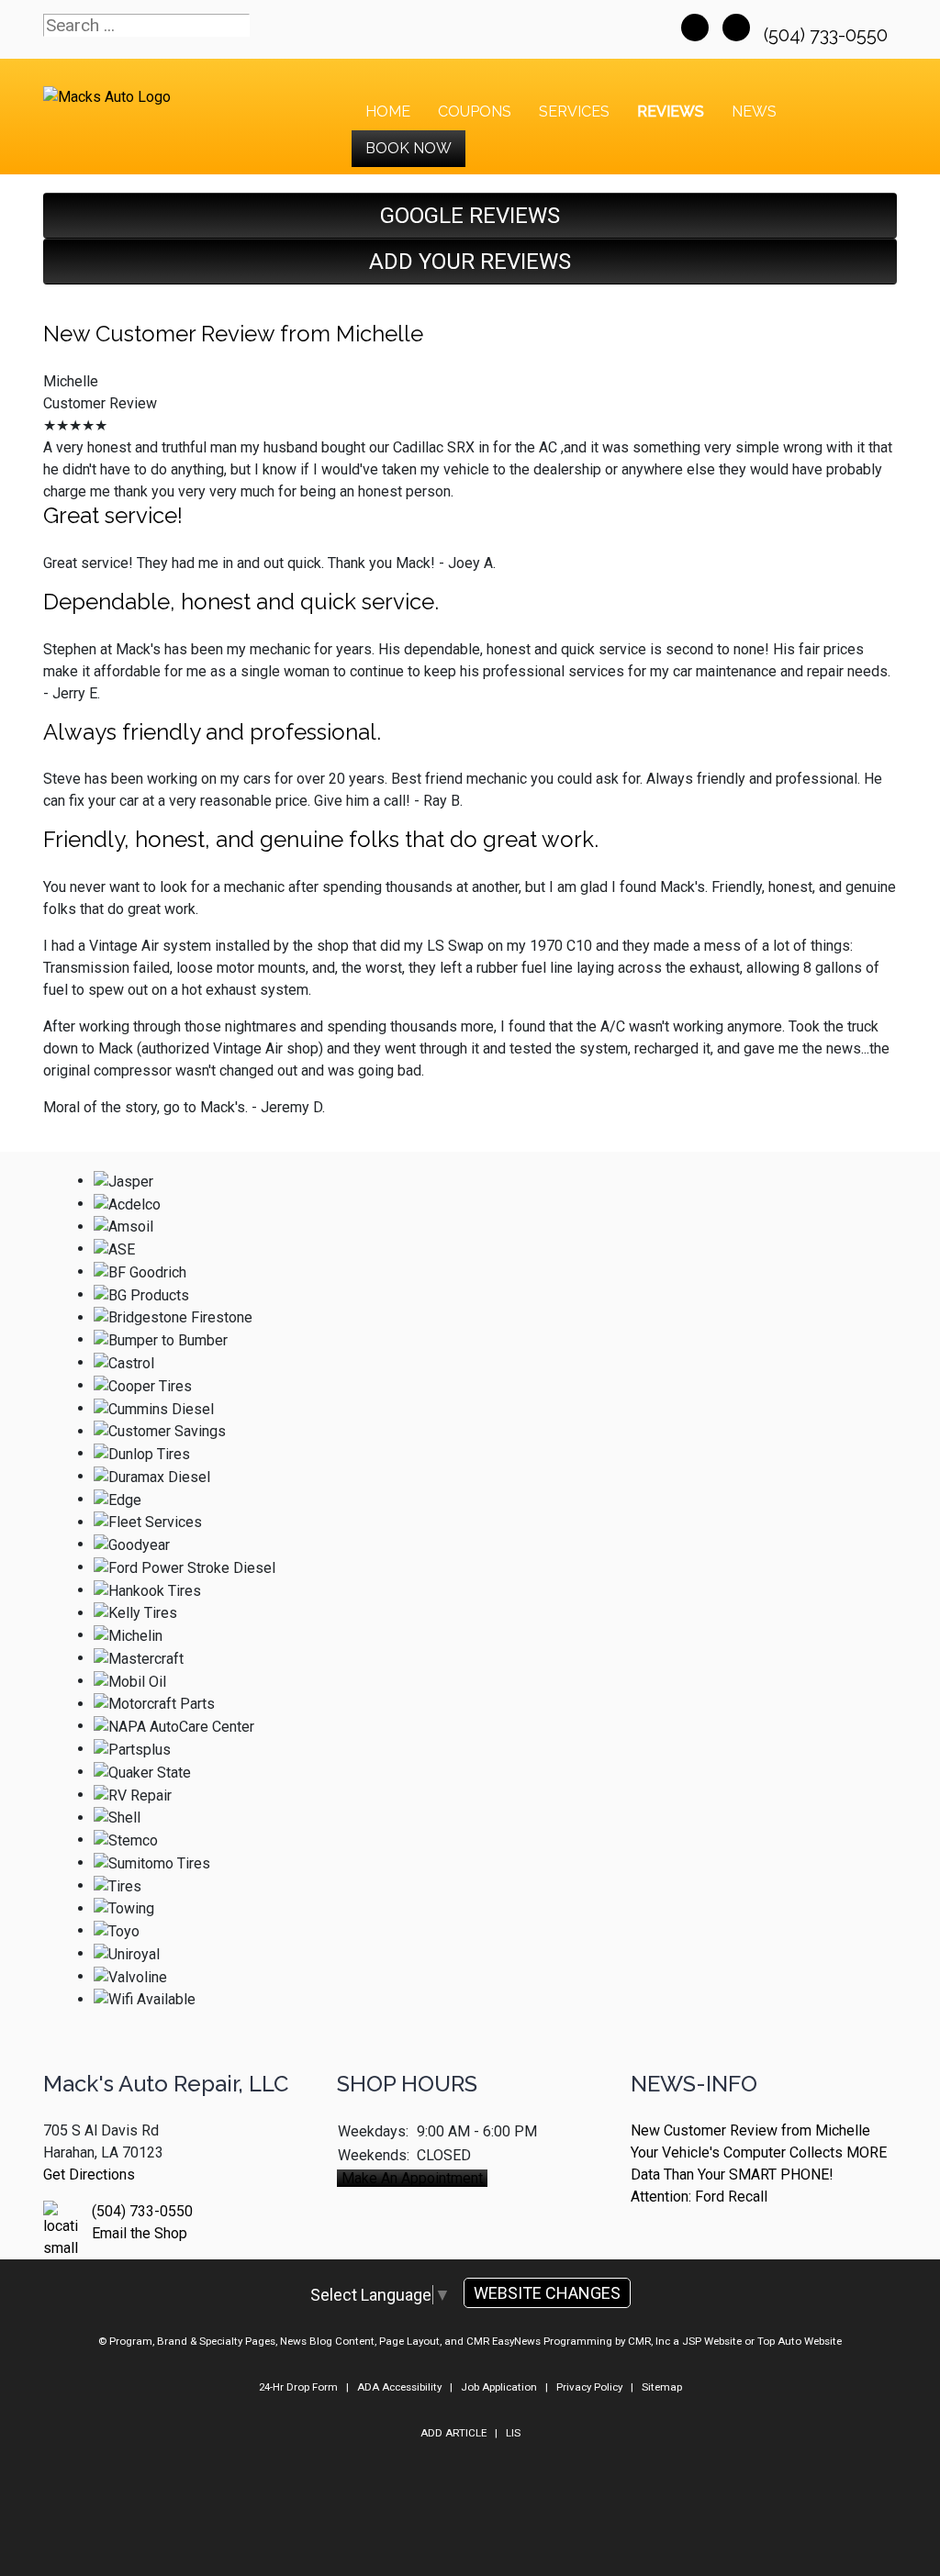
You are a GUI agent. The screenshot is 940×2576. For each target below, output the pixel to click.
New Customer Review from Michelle (233, 334)
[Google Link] (736, 28)
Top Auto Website (800, 2341)
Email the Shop (140, 2233)
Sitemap (662, 2387)
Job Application (499, 2387)
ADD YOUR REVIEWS (470, 262)
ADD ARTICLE (453, 2433)
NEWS (754, 112)
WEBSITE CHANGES (547, 2293)
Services (574, 112)
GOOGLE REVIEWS (470, 216)
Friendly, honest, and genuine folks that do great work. (321, 839)
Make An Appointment (412, 2178)
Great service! (113, 515)
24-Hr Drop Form (298, 2387)
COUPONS (475, 112)
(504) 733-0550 (828, 35)
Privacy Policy (589, 2387)
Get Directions (89, 2175)
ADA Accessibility (399, 2387)
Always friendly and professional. (212, 732)
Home (388, 112)
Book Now (408, 148)
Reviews (671, 112)
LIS (513, 2433)
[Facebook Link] (695, 28)
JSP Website (712, 2341)
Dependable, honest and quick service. (241, 602)
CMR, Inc (649, 2341)
